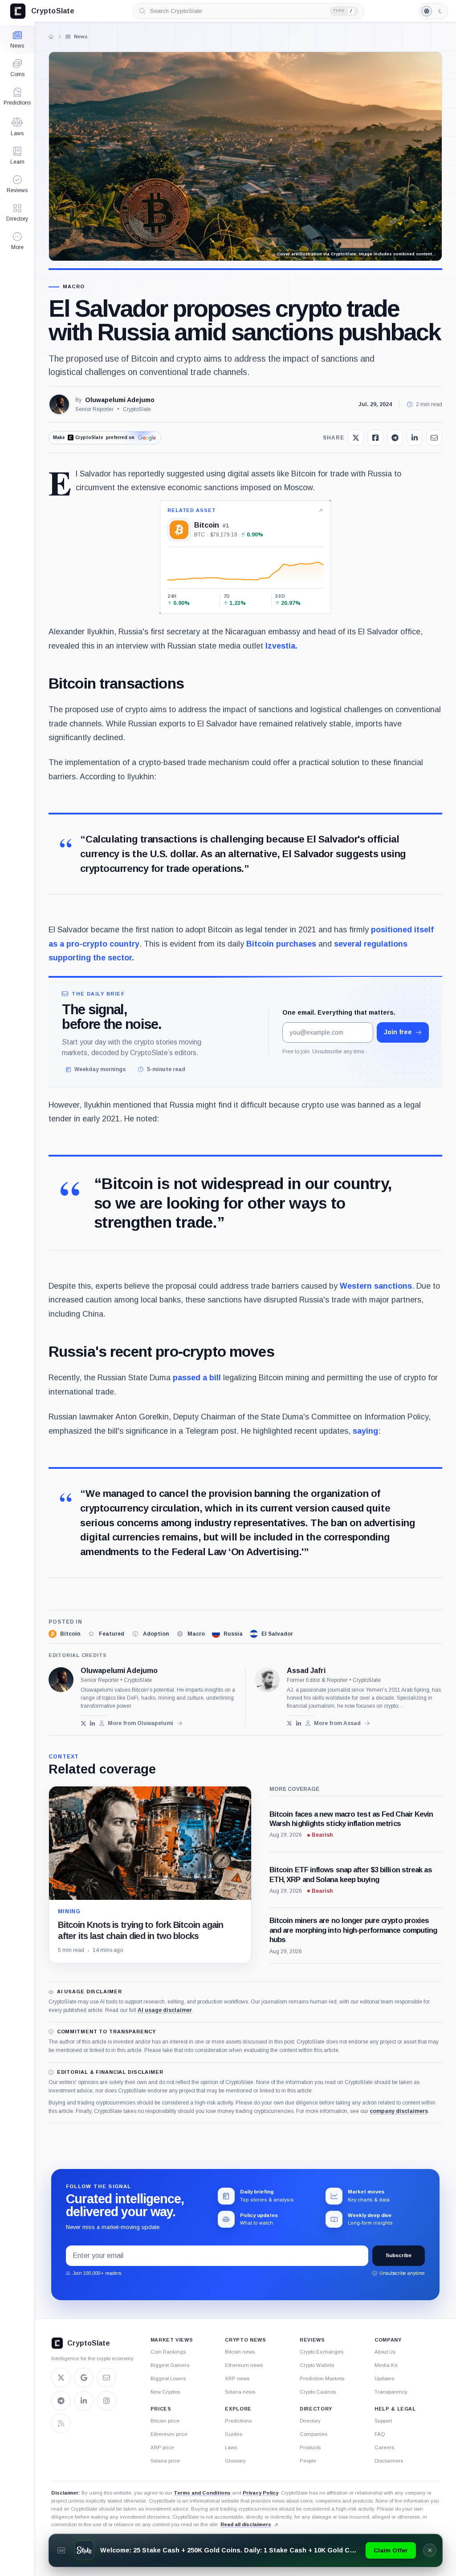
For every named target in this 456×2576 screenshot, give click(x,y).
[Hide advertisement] (430, 2550)
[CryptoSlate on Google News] (84, 2378)
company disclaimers (399, 2111)
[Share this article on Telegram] (395, 438)
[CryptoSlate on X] (61, 2378)
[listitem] (64, 1634)
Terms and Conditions (202, 2493)
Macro (74, 287)
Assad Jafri (306, 1671)
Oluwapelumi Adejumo (120, 400)
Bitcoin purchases (281, 944)
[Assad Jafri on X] (290, 1723)
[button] (17, 241)
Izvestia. (281, 646)
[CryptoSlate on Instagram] (106, 2401)
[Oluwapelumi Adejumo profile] (61, 1680)
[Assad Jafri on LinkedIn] (299, 1723)
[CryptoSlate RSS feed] (61, 2423)
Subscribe (399, 2255)
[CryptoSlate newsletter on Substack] (106, 2378)
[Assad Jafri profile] (267, 1680)
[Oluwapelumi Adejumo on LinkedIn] (93, 1723)
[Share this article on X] (356, 438)
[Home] (51, 36)
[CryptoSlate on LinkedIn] (84, 2401)
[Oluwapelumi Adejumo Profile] (59, 404)
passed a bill (197, 1378)
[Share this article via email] (434, 438)
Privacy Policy (261, 2493)
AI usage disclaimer (165, 2010)
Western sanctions (376, 1286)
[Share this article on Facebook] (375, 438)
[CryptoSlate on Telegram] (61, 2401)
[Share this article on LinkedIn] (415, 438)
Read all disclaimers (246, 2524)
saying (365, 1431)
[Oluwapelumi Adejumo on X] (83, 1723)
